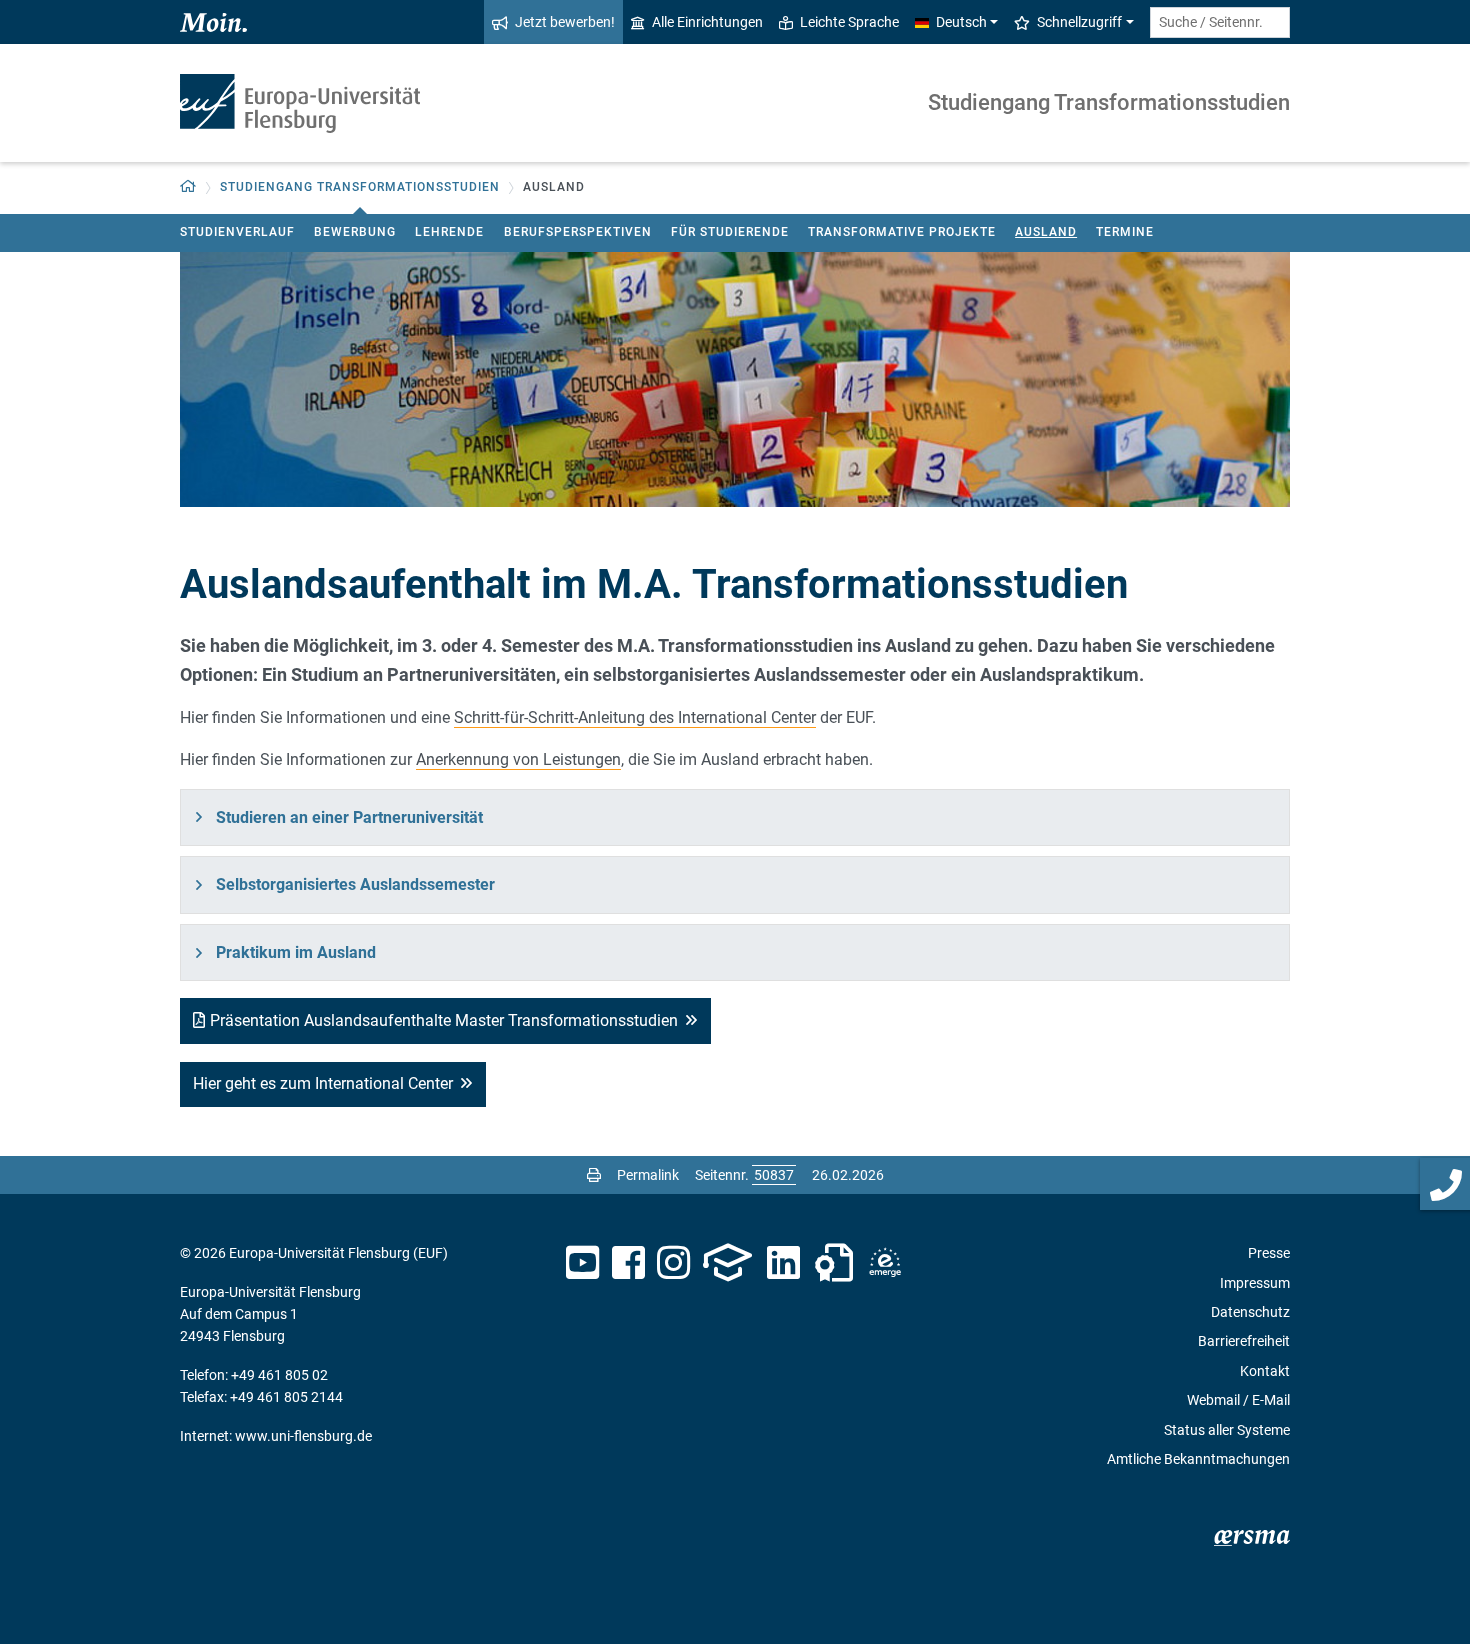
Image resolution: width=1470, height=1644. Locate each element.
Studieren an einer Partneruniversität (349, 817)
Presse (1269, 1253)
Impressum (1255, 1283)
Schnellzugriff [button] (1079, 22)
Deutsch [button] (961, 22)
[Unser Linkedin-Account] (784, 1263)
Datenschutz (1250, 1312)
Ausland (1046, 232)
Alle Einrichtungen (707, 22)
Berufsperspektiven (578, 232)
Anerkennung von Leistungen (518, 759)
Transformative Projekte (902, 232)
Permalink (648, 1175)
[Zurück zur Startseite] (300, 103)
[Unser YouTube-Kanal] (582, 1263)
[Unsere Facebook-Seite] (628, 1263)
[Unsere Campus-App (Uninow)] (727, 1263)
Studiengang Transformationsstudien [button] (360, 187)
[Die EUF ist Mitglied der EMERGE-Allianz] (885, 1263)
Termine (1125, 232)
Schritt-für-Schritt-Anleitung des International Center (635, 717)
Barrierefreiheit (1244, 1341)
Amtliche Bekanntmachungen (1198, 1459)
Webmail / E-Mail (1238, 1400)
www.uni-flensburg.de (303, 1436)
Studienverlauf (237, 232)
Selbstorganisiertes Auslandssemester (355, 884)
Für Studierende (730, 232)
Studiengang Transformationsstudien (1109, 102)
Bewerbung (355, 232)
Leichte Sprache (849, 22)
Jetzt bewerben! (565, 22)
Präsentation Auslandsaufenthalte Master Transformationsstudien (444, 1020)
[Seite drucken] (594, 1175)
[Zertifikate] (834, 1263)
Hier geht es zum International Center (323, 1083)
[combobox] (1220, 22)
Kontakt (1265, 1371)
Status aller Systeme (1227, 1430)
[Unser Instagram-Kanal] (673, 1263)
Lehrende (449, 232)
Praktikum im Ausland (296, 952)
